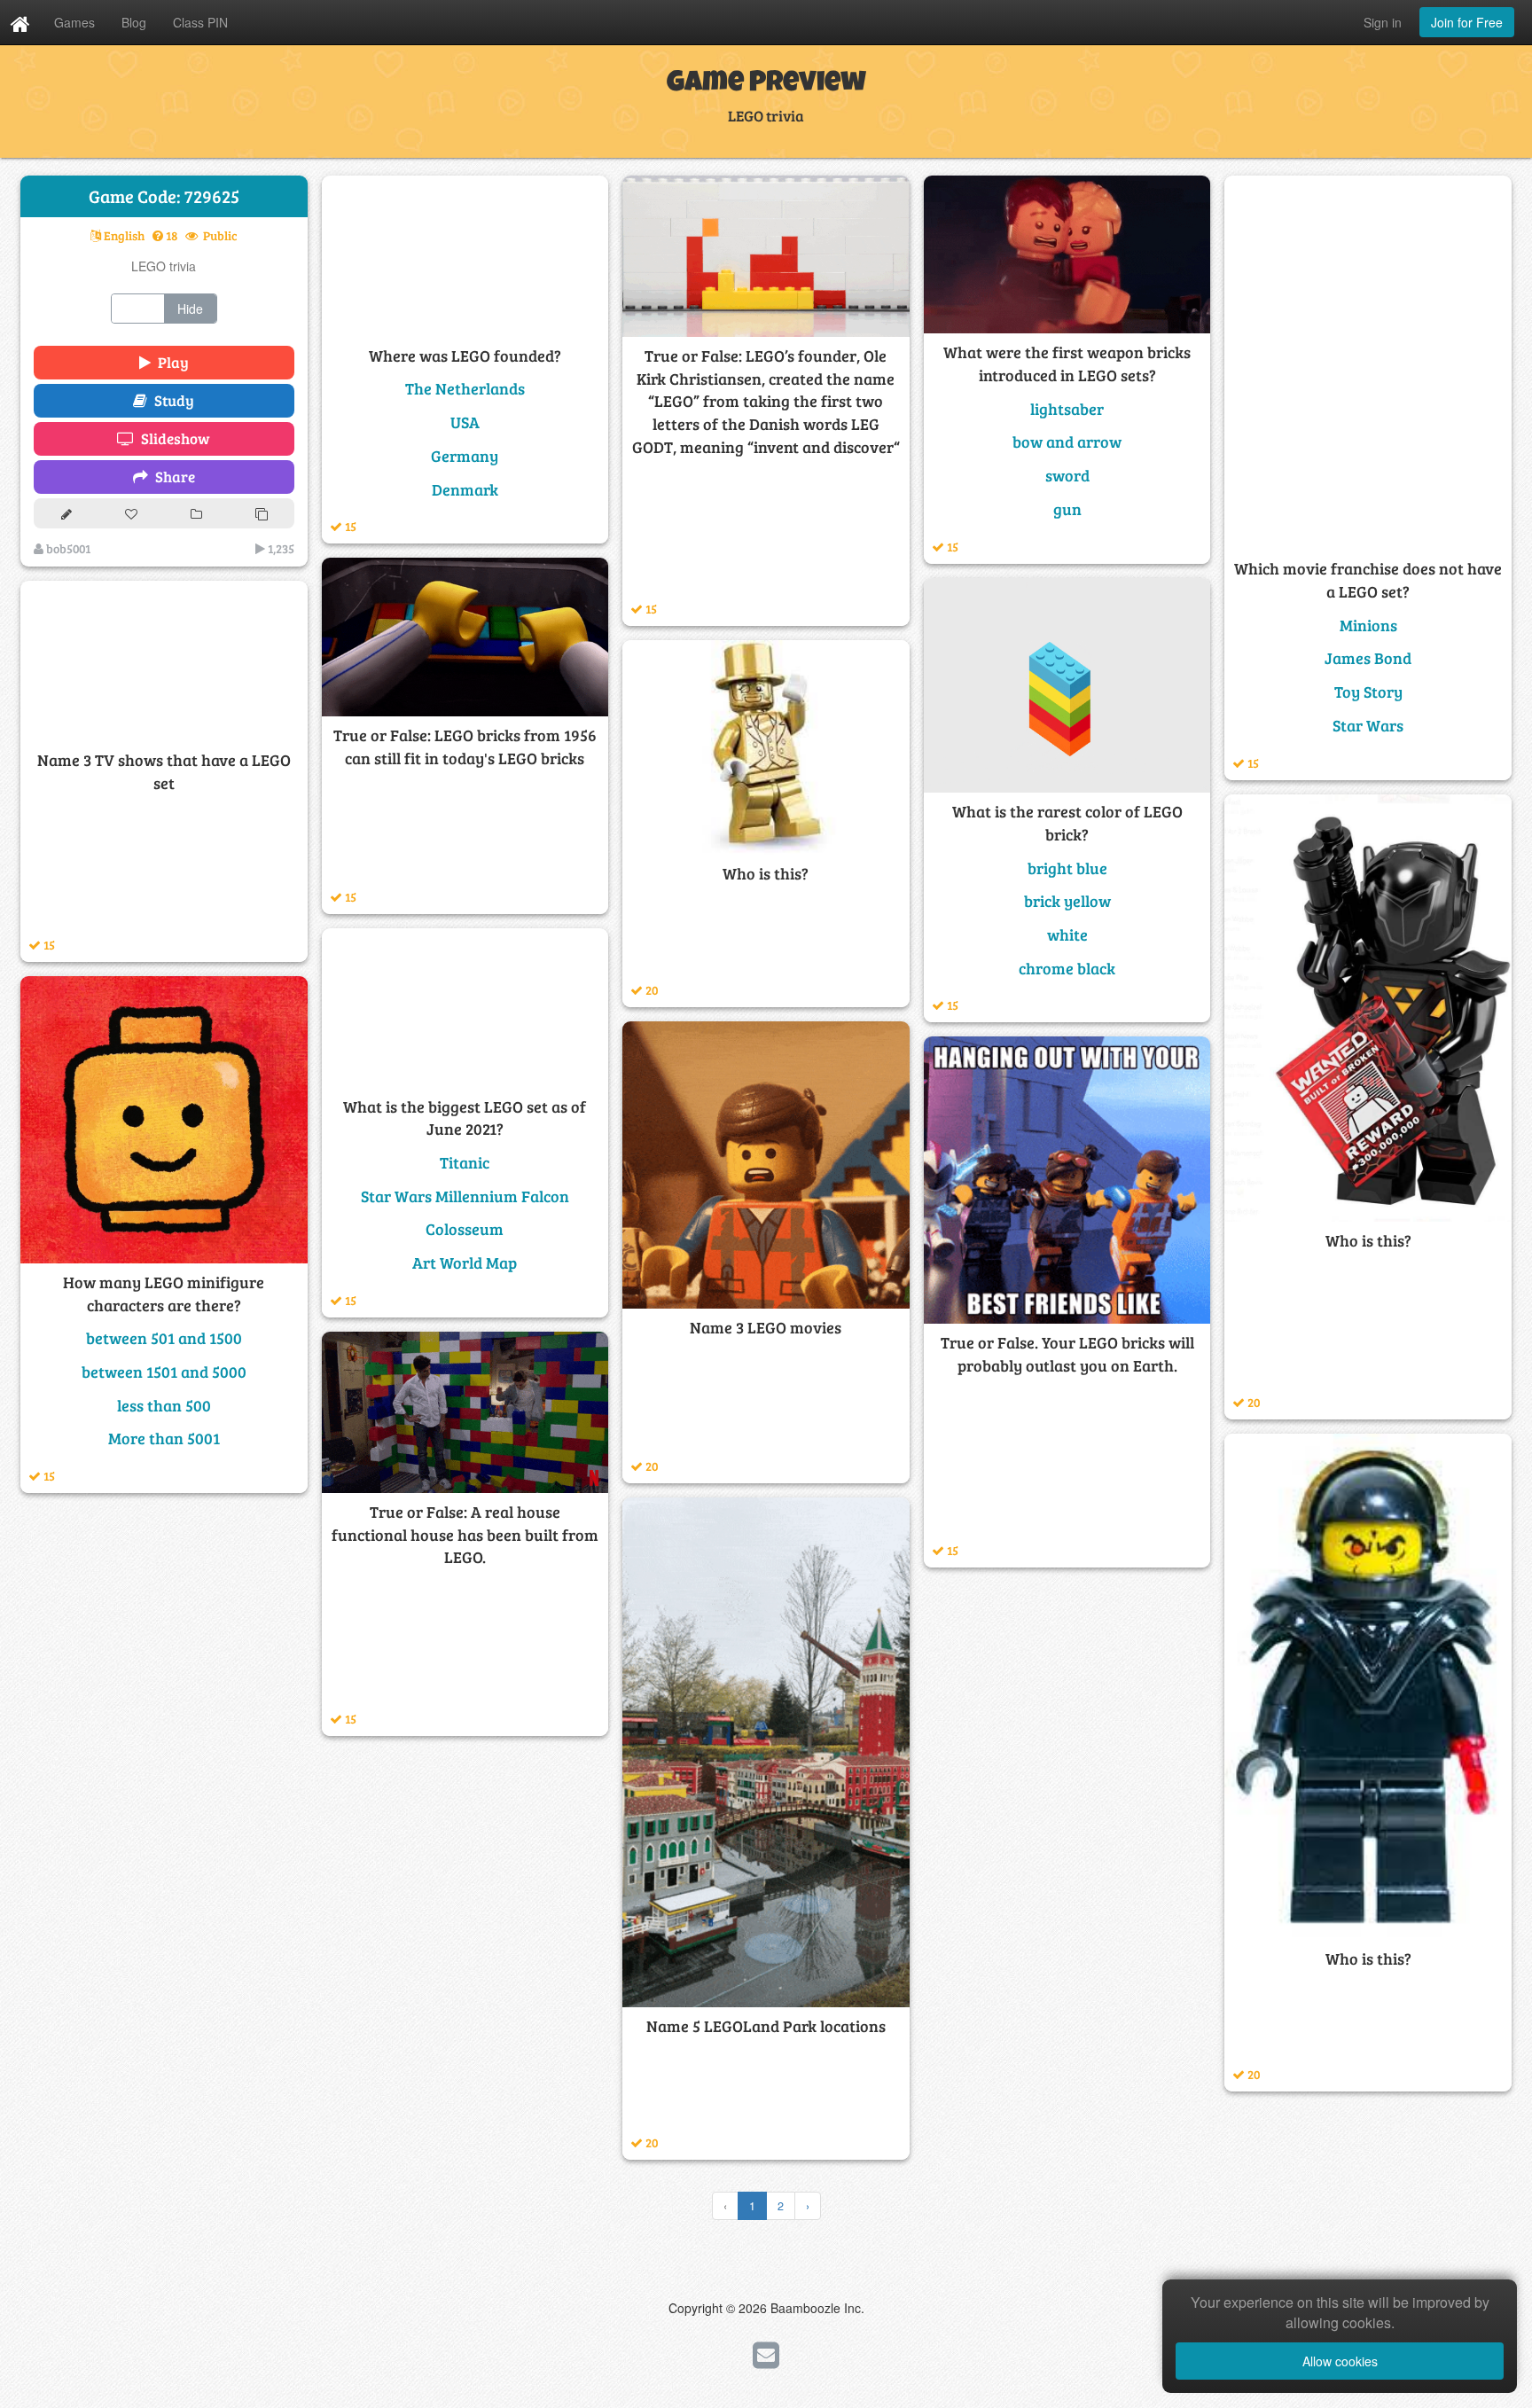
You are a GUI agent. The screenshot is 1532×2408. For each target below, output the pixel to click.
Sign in (1383, 22)
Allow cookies (1340, 2361)
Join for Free (1467, 22)
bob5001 (67, 548)
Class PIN (200, 22)
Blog (134, 22)
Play (170, 362)
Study (171, 400)
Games (74, 22)
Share (172, 477)
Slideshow (172, 438)
